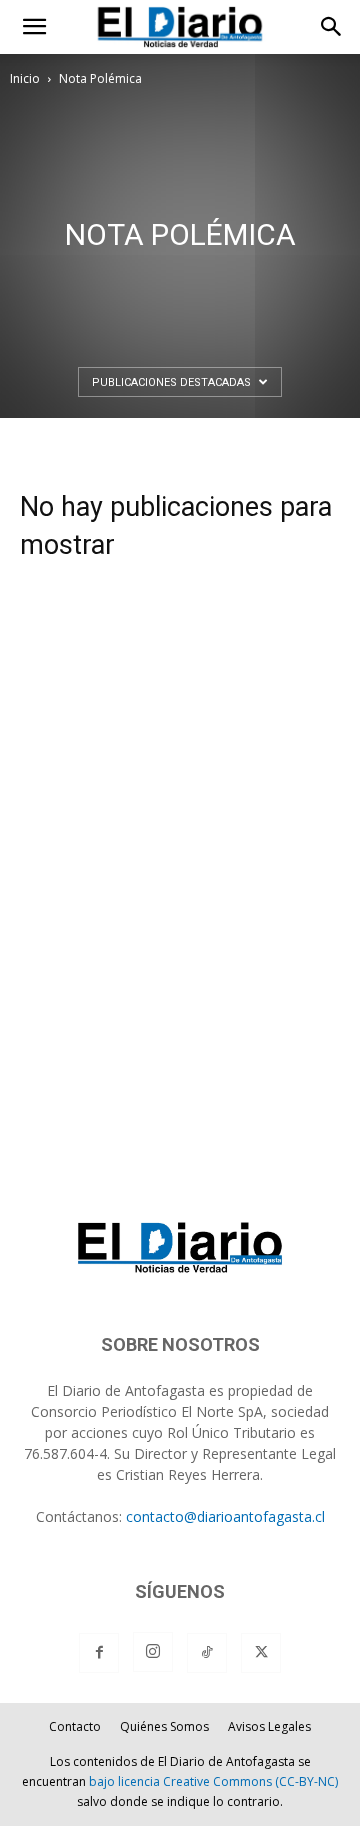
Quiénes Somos (164, 1726)
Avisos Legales (269, 1726)
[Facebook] (99, 1653)
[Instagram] (153, 1652)
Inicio (25, 78)
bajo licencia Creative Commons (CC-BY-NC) (213, 1781)
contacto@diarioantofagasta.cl (225, 1516)
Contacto (75, 1726)
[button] (34, 27)
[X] (261, 1653)
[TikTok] (207, 1653)
